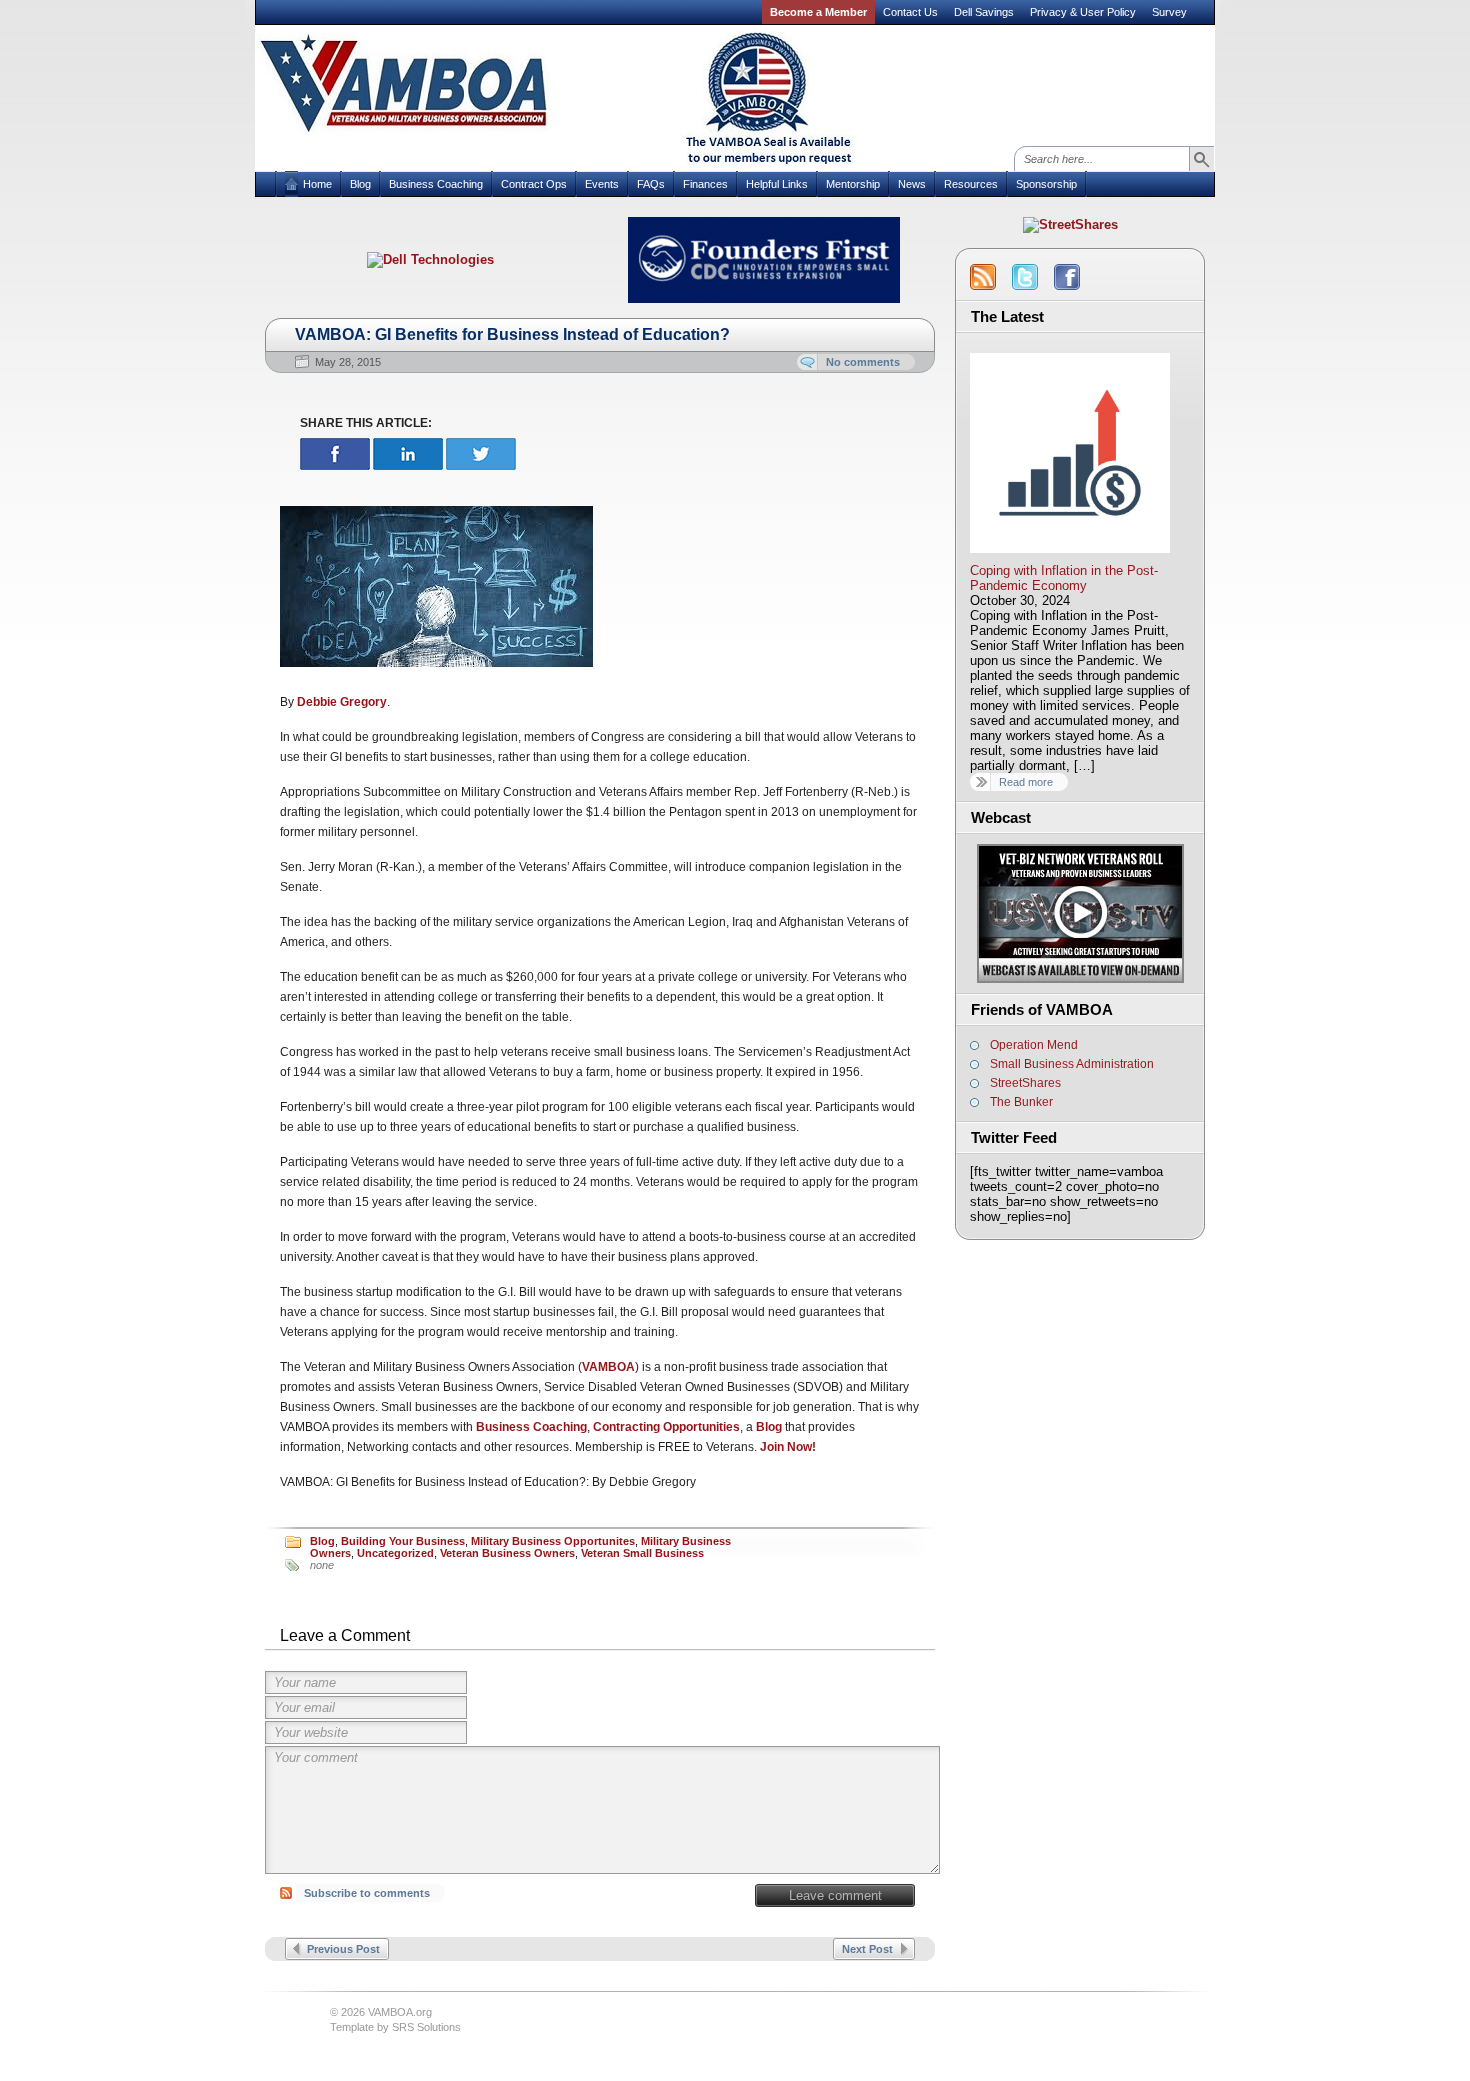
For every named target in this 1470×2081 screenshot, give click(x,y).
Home (317, 184)
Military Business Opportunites (553, 1541)
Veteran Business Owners (507, 1553)
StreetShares (1025, 1083)
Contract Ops (534, 184)
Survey (1169, 12)
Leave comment (835, 1895)
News (912, 184)
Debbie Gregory (342, 702)
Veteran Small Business (642, 1553)
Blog (360, 184)
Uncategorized (395, 1553)
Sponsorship (1046, 184)
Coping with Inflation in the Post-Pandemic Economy (1064, 578)
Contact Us (910, 12)
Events (602, 184)
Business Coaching (436, 184)
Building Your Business (403, 1541)
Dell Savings (984, 12)
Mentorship (853, 184)
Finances (705, 184)
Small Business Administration (1072, 1064)
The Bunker (1021, 1102)
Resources (971, 184)
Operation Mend (1034, 1045)
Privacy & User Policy (1083, 12)
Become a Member (818, 12)
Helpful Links (777, 184)
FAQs (651, 184)
